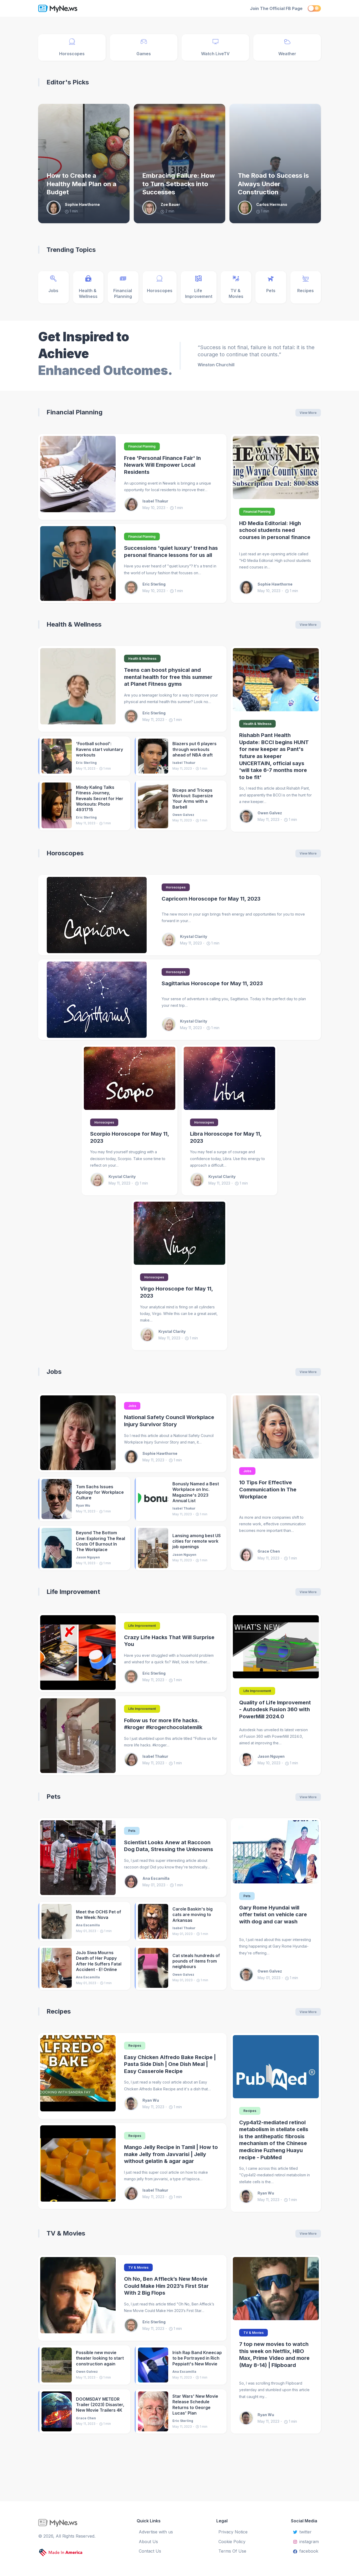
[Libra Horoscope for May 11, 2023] (229, 1078)
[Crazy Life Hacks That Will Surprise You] (78, 1653)
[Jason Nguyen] (248, 1760)
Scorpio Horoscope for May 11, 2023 (130, 1137)
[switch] (314, 8)
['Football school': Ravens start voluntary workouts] (57, 756)
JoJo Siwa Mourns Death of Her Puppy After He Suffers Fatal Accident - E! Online (99, 1961)
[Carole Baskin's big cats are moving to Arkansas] (153, 1921)
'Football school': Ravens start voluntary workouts (99, 749)
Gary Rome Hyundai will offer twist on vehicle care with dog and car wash (273, 1915)
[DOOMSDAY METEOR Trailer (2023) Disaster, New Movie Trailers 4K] (57, 2411)
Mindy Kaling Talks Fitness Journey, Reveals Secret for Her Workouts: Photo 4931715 (100, 798)
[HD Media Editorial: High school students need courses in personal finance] (276, 468)
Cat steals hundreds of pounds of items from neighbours (196, 1961)
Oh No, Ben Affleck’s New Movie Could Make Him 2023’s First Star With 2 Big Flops (166, 2286)
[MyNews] (81, 8)
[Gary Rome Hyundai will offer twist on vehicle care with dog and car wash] (276, 1852)
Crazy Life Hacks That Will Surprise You (169, 1641)
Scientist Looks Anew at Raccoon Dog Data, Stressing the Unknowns (169, 1846)
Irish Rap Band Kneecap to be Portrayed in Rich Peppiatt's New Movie (197, 2358)
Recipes (59, 2011)
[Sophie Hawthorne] (56, 208)
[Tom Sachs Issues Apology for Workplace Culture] (57, 1499)
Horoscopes (65, 853)
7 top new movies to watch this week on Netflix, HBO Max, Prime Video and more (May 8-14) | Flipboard (274, 2355)
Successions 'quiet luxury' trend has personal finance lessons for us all (171, 552)
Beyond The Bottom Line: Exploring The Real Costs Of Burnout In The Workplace (101, 1541)
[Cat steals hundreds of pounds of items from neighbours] (153, 1968)
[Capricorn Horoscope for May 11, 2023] (97, 915)
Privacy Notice (233, 2532)
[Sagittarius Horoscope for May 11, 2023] (97, 1000)
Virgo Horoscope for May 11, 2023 (176, 1292)
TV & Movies (66, 2233)
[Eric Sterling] (133, 587)
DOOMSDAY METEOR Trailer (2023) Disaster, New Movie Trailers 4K (100, 2405)
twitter (306, 2532)
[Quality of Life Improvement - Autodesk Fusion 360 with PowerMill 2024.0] (276, 1647)
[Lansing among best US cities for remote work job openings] (153, 1548)
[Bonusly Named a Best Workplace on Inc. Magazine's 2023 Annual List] (153, 1499)
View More (308, 413)
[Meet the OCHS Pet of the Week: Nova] (57, 1921)
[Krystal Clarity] (171, 940)
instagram (309, 2542)
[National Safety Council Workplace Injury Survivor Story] (78, 1433)
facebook (309, 2551)
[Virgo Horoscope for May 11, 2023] (179, 1233)
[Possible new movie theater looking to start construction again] (57, 2365)
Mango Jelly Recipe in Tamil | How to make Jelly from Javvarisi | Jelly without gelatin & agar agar (171, 2154)
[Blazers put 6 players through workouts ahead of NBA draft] (153, 756)
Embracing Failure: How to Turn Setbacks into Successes (178, 184)
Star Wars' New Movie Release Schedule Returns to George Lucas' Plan (195, 2405)
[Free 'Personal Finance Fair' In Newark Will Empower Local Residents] (78, 477)
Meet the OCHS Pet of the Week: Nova (99, 1915)
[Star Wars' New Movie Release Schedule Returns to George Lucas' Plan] (153, 2411)
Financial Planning (75, 412)
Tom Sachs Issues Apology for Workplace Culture (100, 1492)
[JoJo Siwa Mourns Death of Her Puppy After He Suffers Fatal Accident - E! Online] (57, 1968)
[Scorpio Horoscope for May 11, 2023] (130, 1078)
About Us (148, 2542)
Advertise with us (156, 2532)
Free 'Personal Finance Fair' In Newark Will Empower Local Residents (162, 465)
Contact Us (150, 2551)
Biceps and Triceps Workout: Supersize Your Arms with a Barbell (193, 799)
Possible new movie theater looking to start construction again (100, 2358)
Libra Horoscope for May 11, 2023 (226, 1137)
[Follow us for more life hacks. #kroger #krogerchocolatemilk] (78, 1736)
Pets (53, 1797)
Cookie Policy (232, 2542)
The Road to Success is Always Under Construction (273, 184)
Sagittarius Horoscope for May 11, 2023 (212, 983)
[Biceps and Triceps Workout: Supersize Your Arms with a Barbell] (153, 805)
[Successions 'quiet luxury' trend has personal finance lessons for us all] (78, 563)
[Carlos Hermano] (247, 208)
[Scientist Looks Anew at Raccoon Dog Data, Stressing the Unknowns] (78, 1858)
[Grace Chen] (248, 1555)
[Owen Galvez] (248, 816)
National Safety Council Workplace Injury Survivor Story (169, 1421)
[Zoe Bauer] (151, 208)
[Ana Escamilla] (133, 1882)
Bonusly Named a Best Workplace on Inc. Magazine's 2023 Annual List (196, 1492)
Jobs (54, 1372)
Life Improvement (73, 1592)
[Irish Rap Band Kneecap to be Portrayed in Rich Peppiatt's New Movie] (153, 2365)
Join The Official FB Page (276, 8)
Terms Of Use (232, 2551)
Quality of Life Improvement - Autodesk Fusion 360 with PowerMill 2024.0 (275, 1709)
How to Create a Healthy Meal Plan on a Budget (81, 184)
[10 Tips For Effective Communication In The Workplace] (276, 1427)
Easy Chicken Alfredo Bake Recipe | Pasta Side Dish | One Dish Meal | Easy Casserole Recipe (170, 2064)
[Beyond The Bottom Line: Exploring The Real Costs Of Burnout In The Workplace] (57, 1548)
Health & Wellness (74, 624)
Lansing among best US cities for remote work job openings (197, 1541)
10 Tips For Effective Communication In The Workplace (268, 1489)
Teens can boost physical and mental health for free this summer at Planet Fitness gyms (168, 677)
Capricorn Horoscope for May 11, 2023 (211, 899)
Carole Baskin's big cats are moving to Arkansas (193, 1915)
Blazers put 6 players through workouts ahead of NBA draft (194, 749)
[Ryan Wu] (133, 2104)
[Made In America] (61, 2553)
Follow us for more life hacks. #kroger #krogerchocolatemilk (163, 1724)
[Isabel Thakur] (133, 504)
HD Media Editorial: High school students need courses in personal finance (275, 530)
